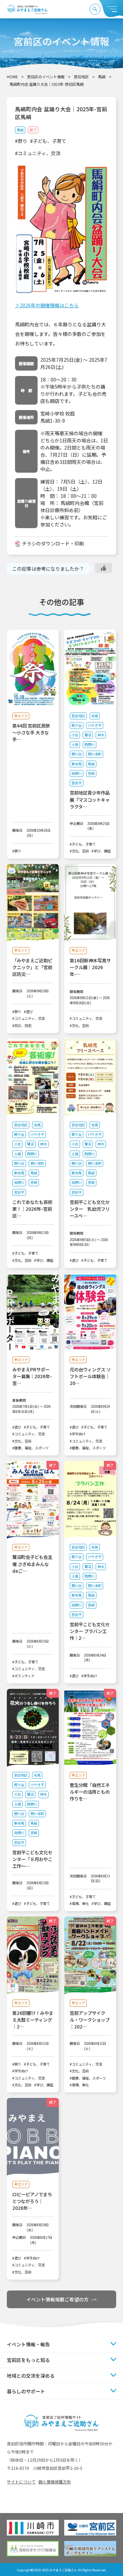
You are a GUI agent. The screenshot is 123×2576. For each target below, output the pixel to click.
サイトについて (21, 2482)
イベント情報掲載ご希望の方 (57, 2299)
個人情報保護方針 (55, 2482)
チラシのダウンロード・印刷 (53, 543)
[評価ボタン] (104, 568)
